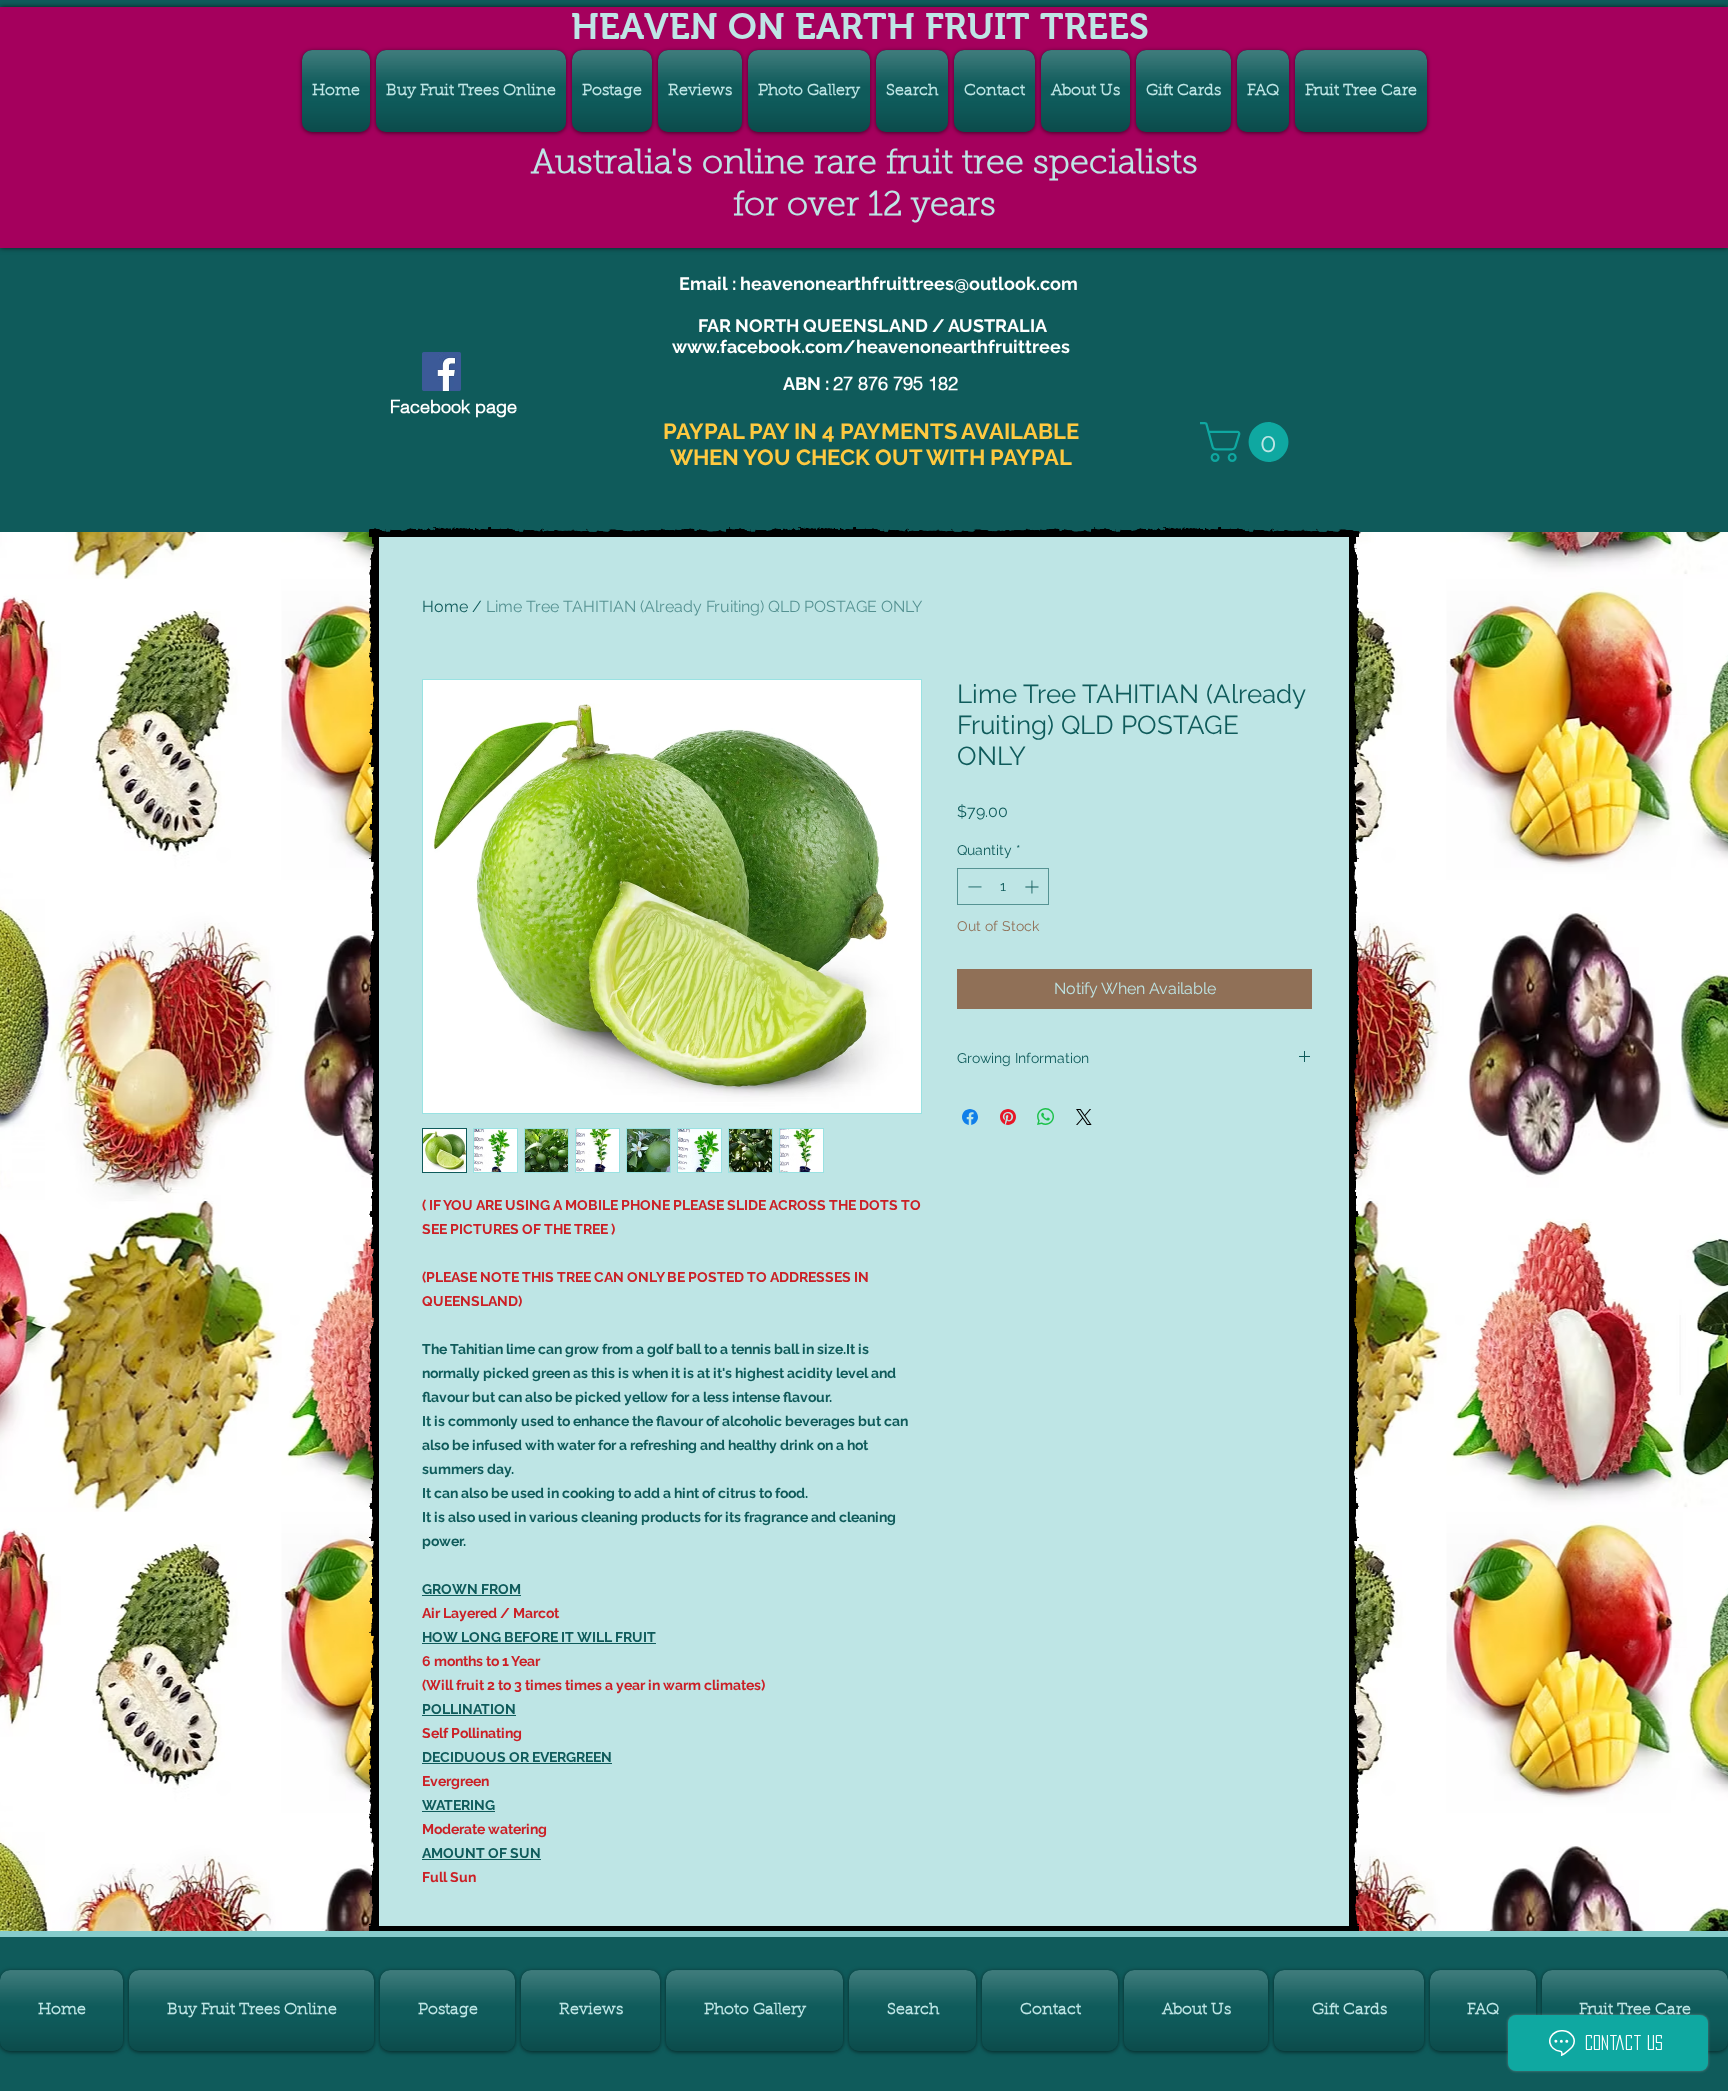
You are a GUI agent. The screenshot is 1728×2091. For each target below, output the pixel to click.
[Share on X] (1084, 1117)
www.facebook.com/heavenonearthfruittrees (871, 346)
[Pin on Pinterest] (1008, 1117)
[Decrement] (972, 886)
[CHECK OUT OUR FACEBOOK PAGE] (441, 371)
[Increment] (1033, 886)
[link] (1249, 442)
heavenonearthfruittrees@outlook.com (909, 283)
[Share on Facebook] (970, 1117)
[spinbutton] (1003, 886)
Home (445, 606)
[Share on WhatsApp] (1046, 1117)
